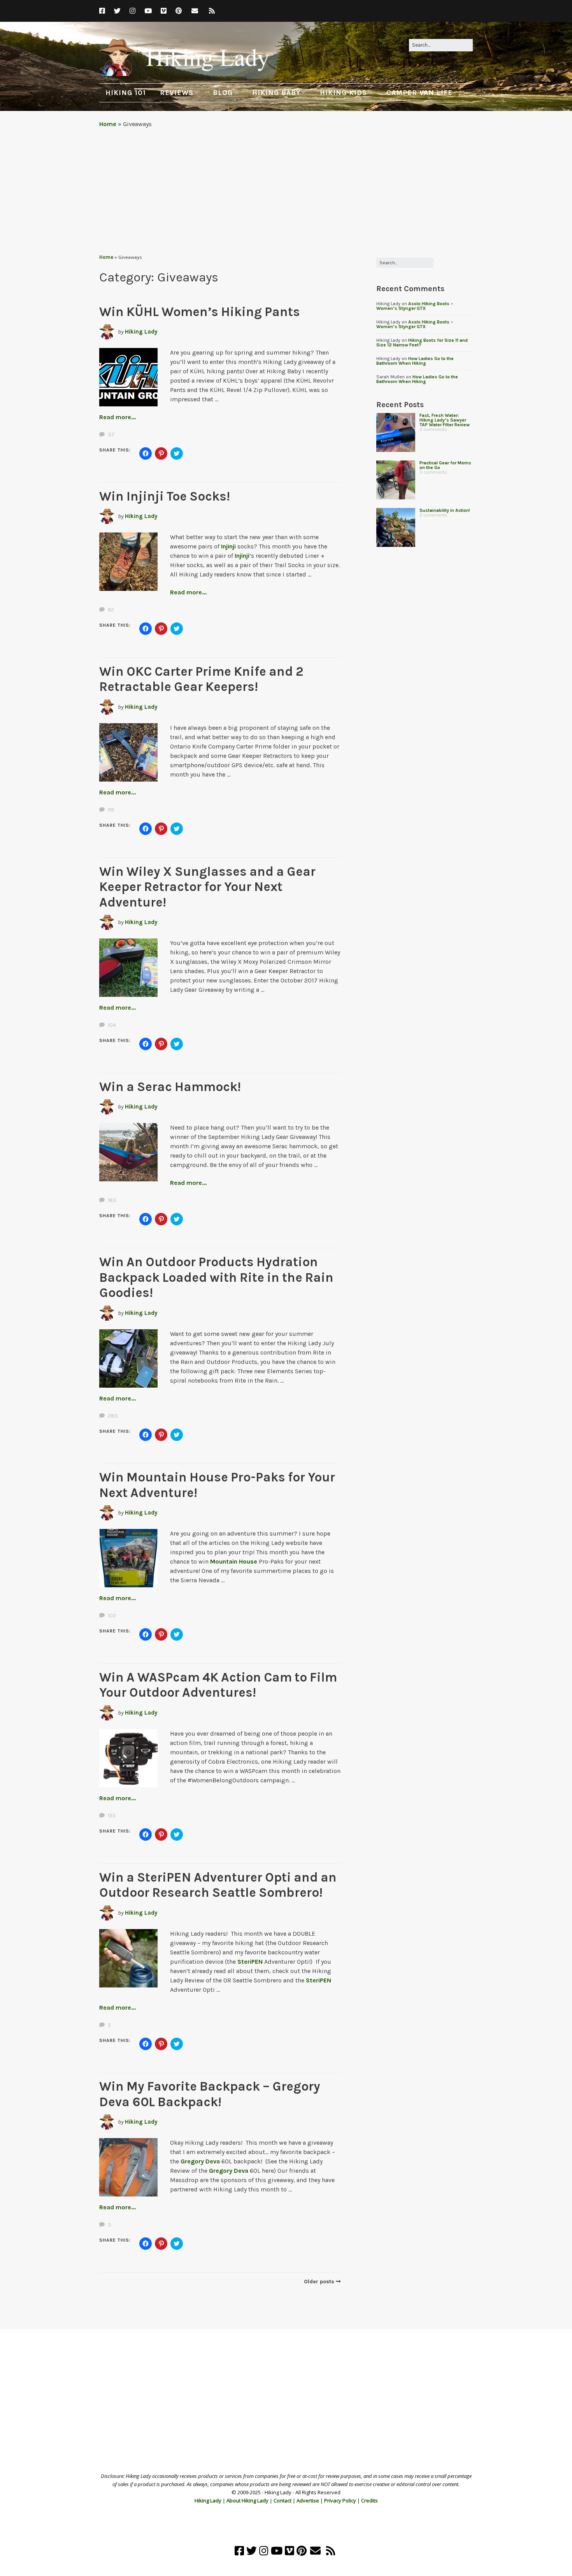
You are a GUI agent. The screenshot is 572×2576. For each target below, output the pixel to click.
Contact (282, 2500)
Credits (369, 2500)
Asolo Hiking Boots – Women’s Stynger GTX (415, 306)
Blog (223, 93)
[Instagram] (132, 11)
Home (108, 124)
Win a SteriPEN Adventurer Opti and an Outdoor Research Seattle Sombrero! (218, 1885)
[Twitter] (117, 11)
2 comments (433, 515)
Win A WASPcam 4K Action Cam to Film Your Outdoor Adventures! (218, 1685)
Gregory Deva (200, 2161)
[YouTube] (148, 11)
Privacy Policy (340, 2500)
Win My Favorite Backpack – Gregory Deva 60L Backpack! (210, 2094)
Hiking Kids (343, 93)
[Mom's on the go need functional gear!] (396, 480)
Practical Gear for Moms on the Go (445, 465)
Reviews (177, 93)
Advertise (308, 2500)
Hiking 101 (126, 93)
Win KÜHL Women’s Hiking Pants (200, 312)
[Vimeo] (164, 11)
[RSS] (212, 11)
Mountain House (234, 1561)
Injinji (228, 546)
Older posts (319, 2282)
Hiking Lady (141, 332)
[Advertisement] (286, 191)
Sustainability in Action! (445, 510)
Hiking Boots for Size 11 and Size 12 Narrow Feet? (422, 343)
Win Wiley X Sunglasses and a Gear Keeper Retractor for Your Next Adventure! (207, 887)
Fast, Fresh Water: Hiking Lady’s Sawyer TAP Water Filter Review (445, 420)
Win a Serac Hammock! (170, 1087)
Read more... (118, 417)
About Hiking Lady (247, 2500)
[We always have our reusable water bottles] (396, 527)
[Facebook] (104, 11)
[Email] (195, 11)
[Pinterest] (179, 11)
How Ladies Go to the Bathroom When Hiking (415, 361)
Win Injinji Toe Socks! (165, 496)
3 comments (433, 429)
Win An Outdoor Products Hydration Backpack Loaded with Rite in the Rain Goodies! (216, 1277)
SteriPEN (250, 1962)
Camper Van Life (419, 93)
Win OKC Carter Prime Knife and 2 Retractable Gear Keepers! (201, 679)
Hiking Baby (276, 93)
